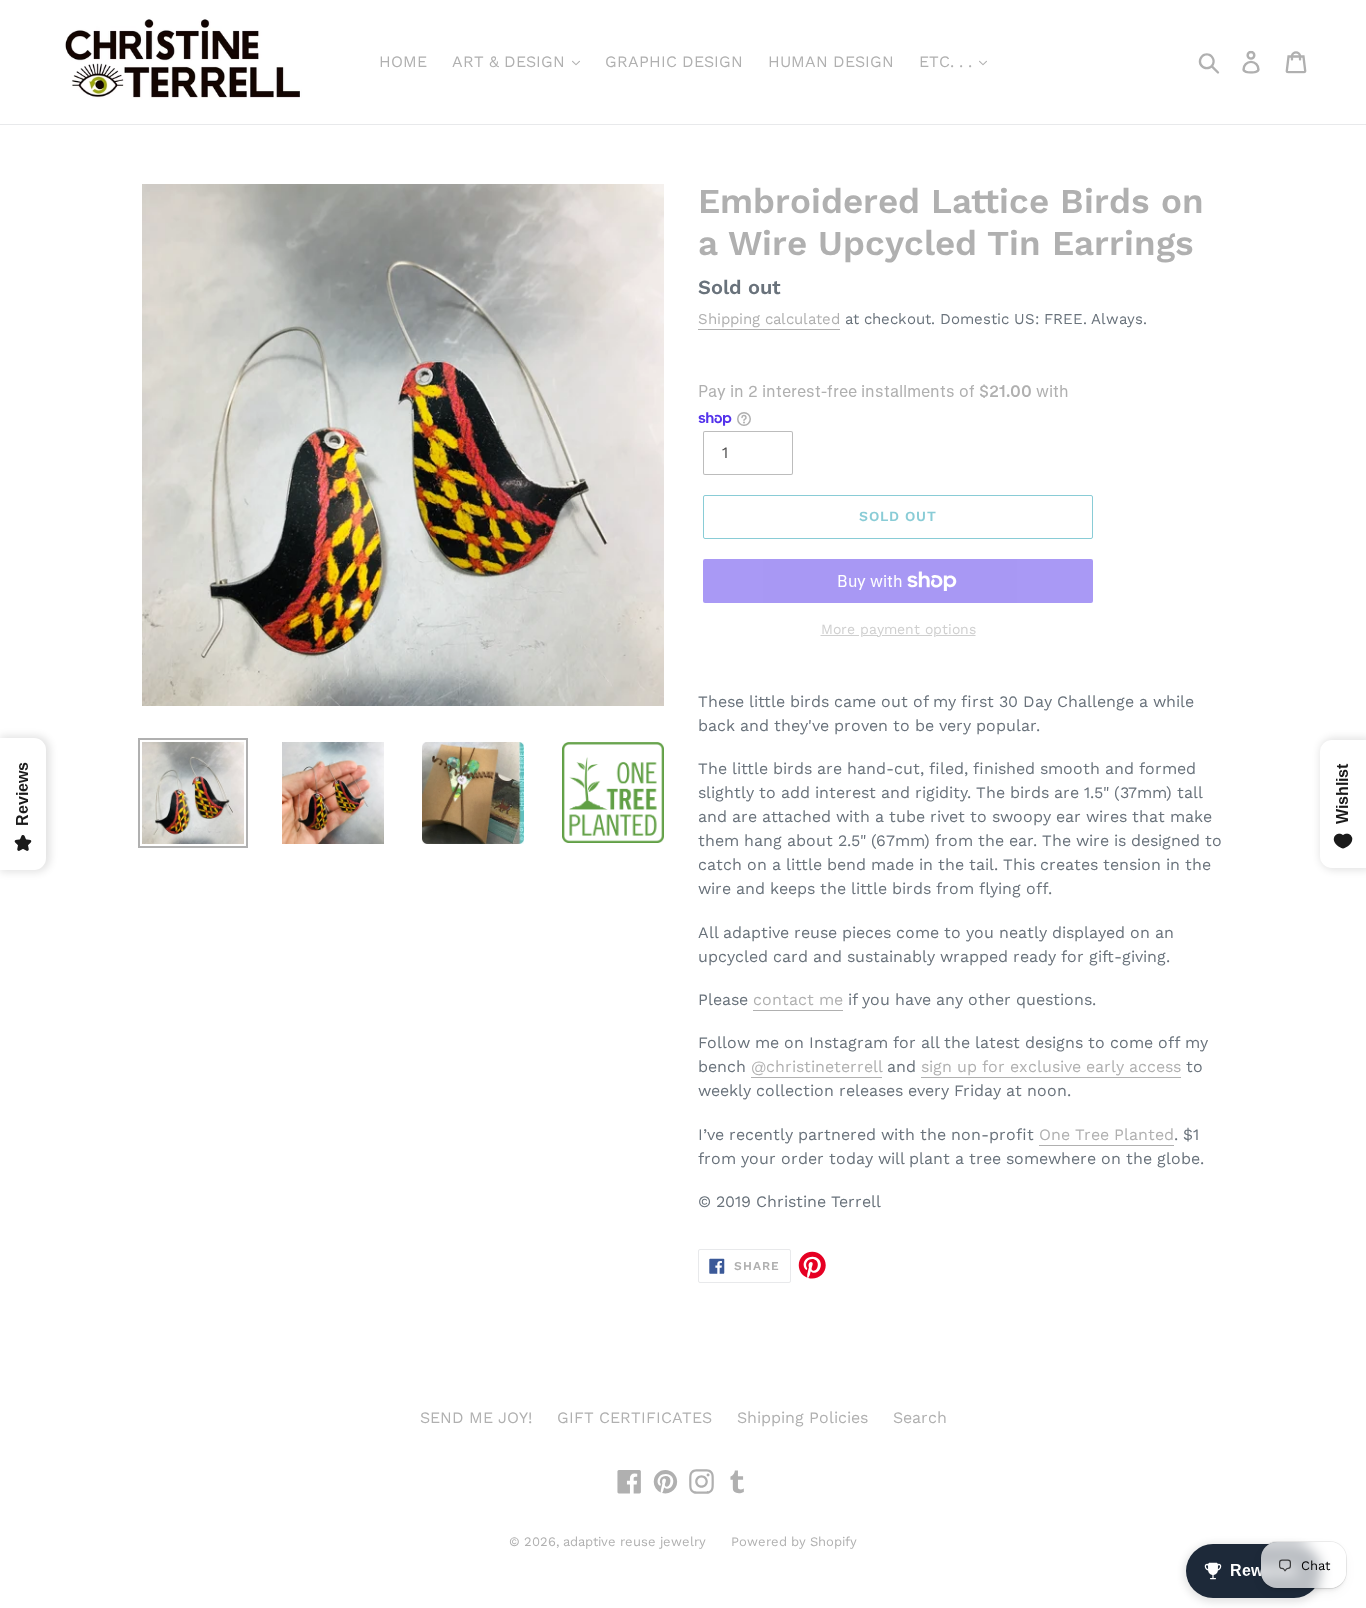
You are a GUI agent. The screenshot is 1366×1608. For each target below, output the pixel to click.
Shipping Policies (802, 1417)
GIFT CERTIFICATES (634, 1417)
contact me (798, 999)
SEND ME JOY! (476, 1417)
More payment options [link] (898, 629)
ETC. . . (948, 61)
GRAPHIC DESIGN (674, 61)
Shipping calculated (769, 319)
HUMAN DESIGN (831, 61)
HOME (403, 61)
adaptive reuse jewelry (634, 1541)
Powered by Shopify (794, 1541)
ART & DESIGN (511, 61)
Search (920, 1417)
